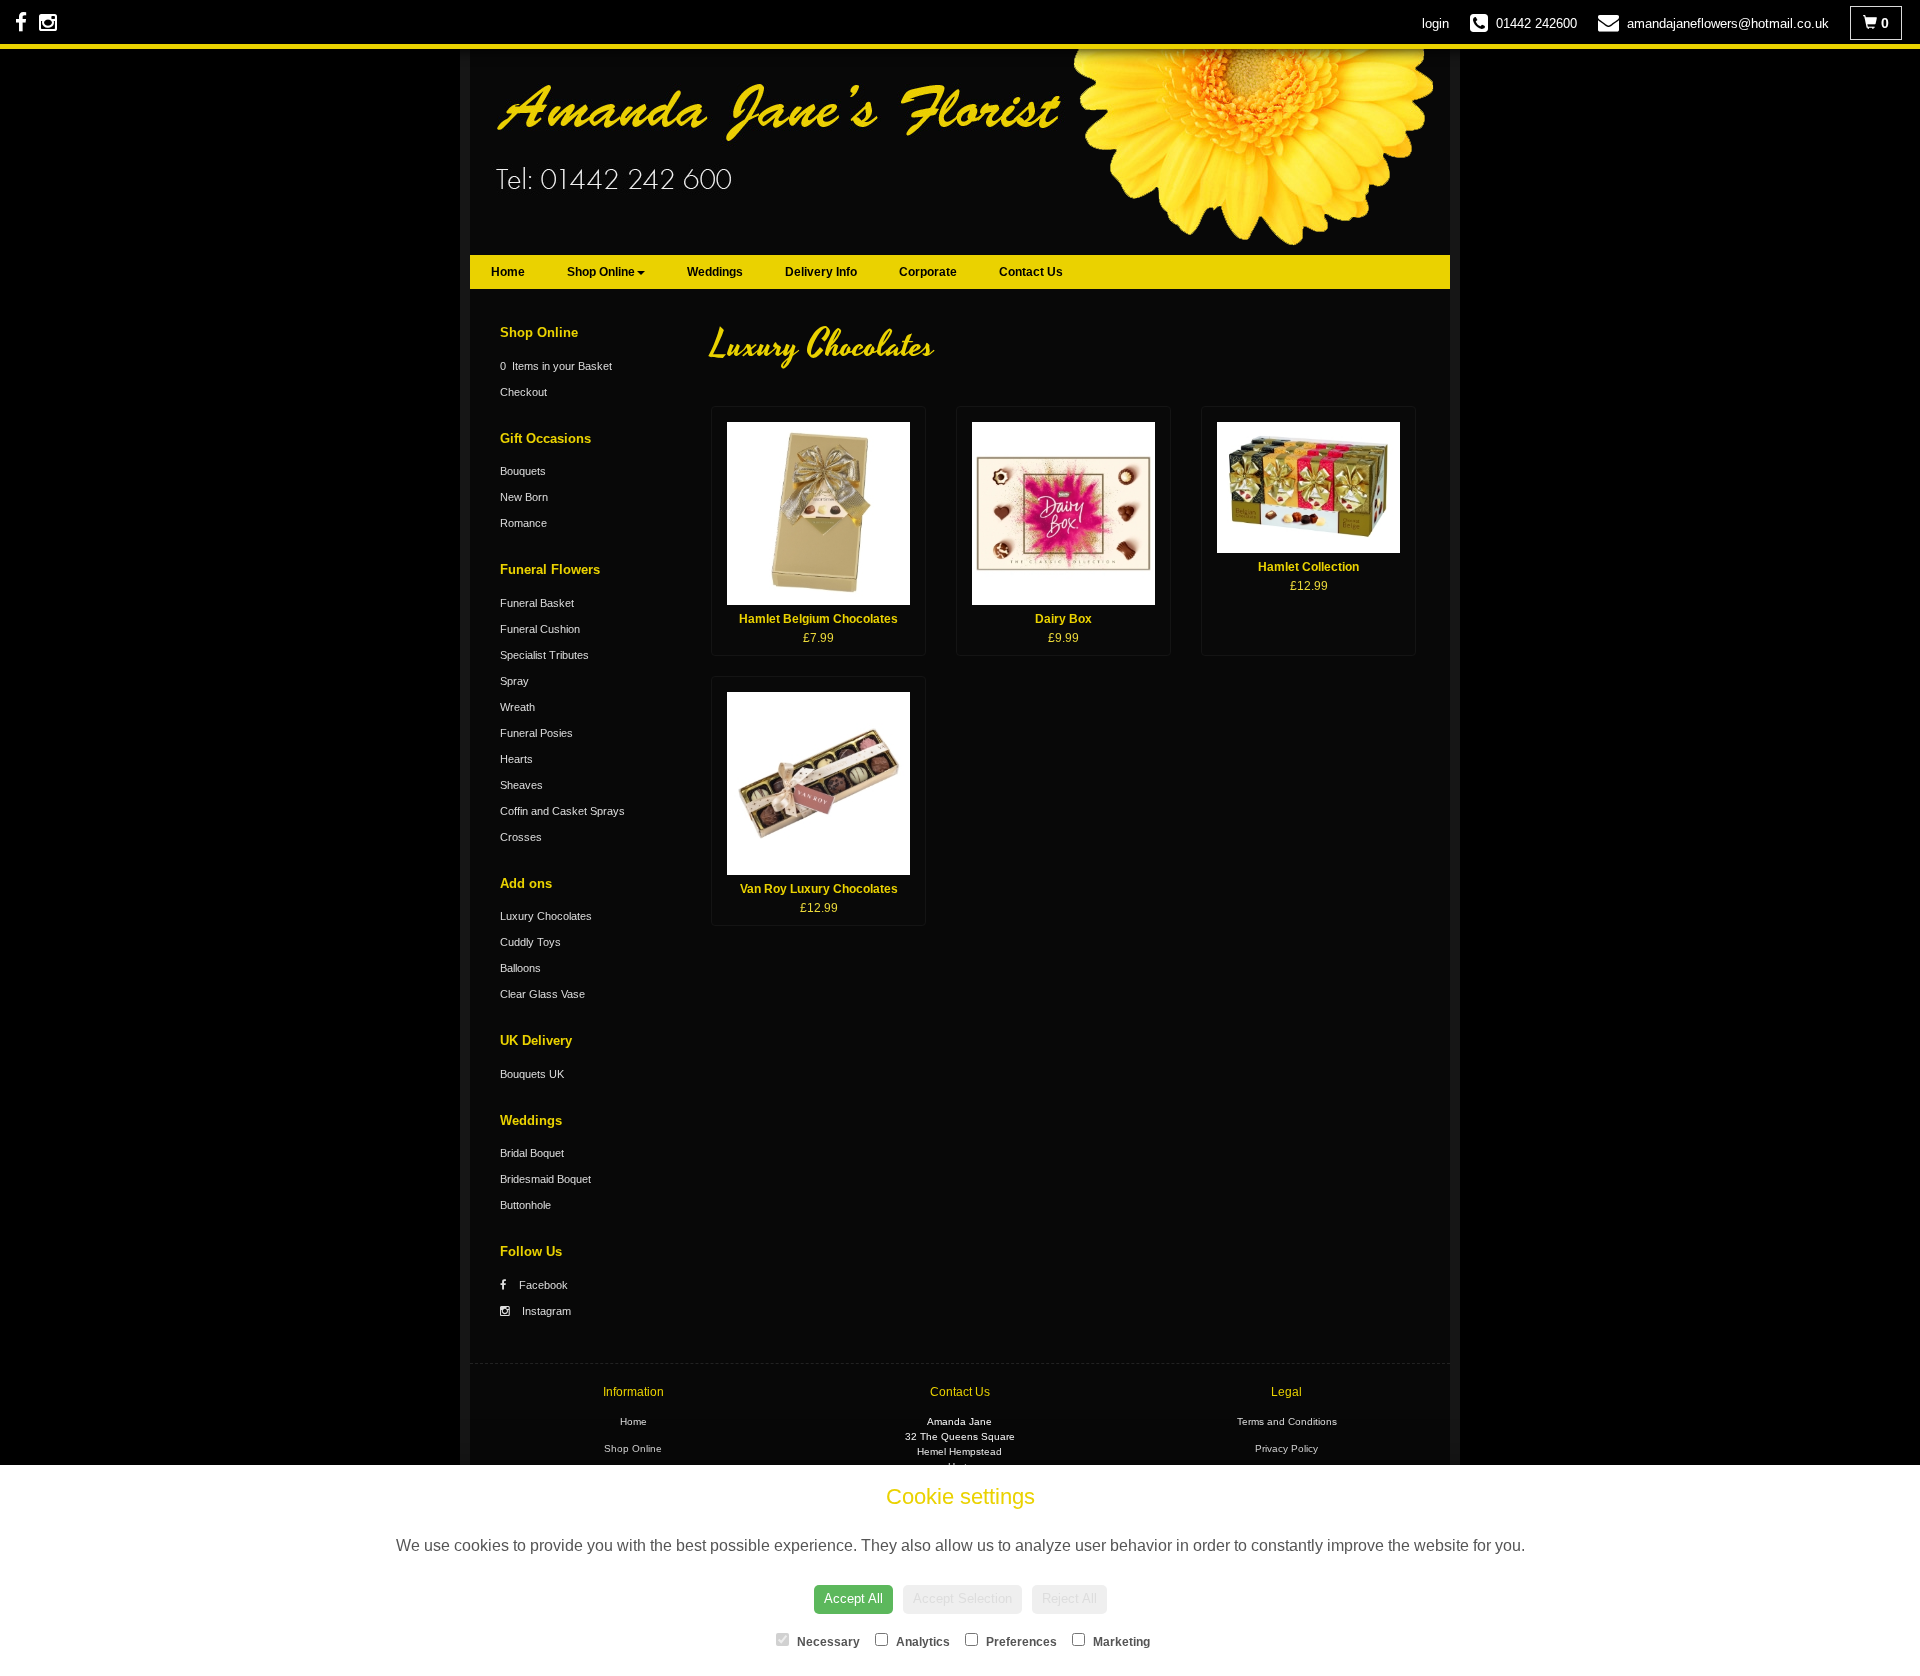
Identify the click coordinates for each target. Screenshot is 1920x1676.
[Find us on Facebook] (27, 22)
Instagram (545, 1311)
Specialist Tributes (544, 655)
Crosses (521, 837)
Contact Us (1031, 272)
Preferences (1020, 1642)
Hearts (516, 759)
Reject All (1069, 1598)
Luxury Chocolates (546, 916)
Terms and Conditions (1287, 1421)
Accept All (853, 1598)
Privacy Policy (1286, 1448)
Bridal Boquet (532, 1153)
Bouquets (523, 471)
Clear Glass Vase (542, 994)
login (1435, 23)
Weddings (715, 272)
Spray (514, 681)
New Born (524, 497)
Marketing (1120, 1642)
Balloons (520, 968)
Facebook (542, 1285)
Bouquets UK (532, 1074)
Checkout (523, 392)
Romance (523, 523)
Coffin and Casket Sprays (562, 811)
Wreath (517, 707)
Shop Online (601, 272)
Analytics (921, 1642)
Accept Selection (962, 1598)
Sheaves (521, 785)
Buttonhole (525, 1205)
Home (508, 272)
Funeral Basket (537, 603)
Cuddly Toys (530, 942)
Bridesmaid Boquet (545, 1179)
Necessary (827, 1642)
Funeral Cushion (540, 629)
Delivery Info (821, 272)
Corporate (928, 272)
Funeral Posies (536, 733)
